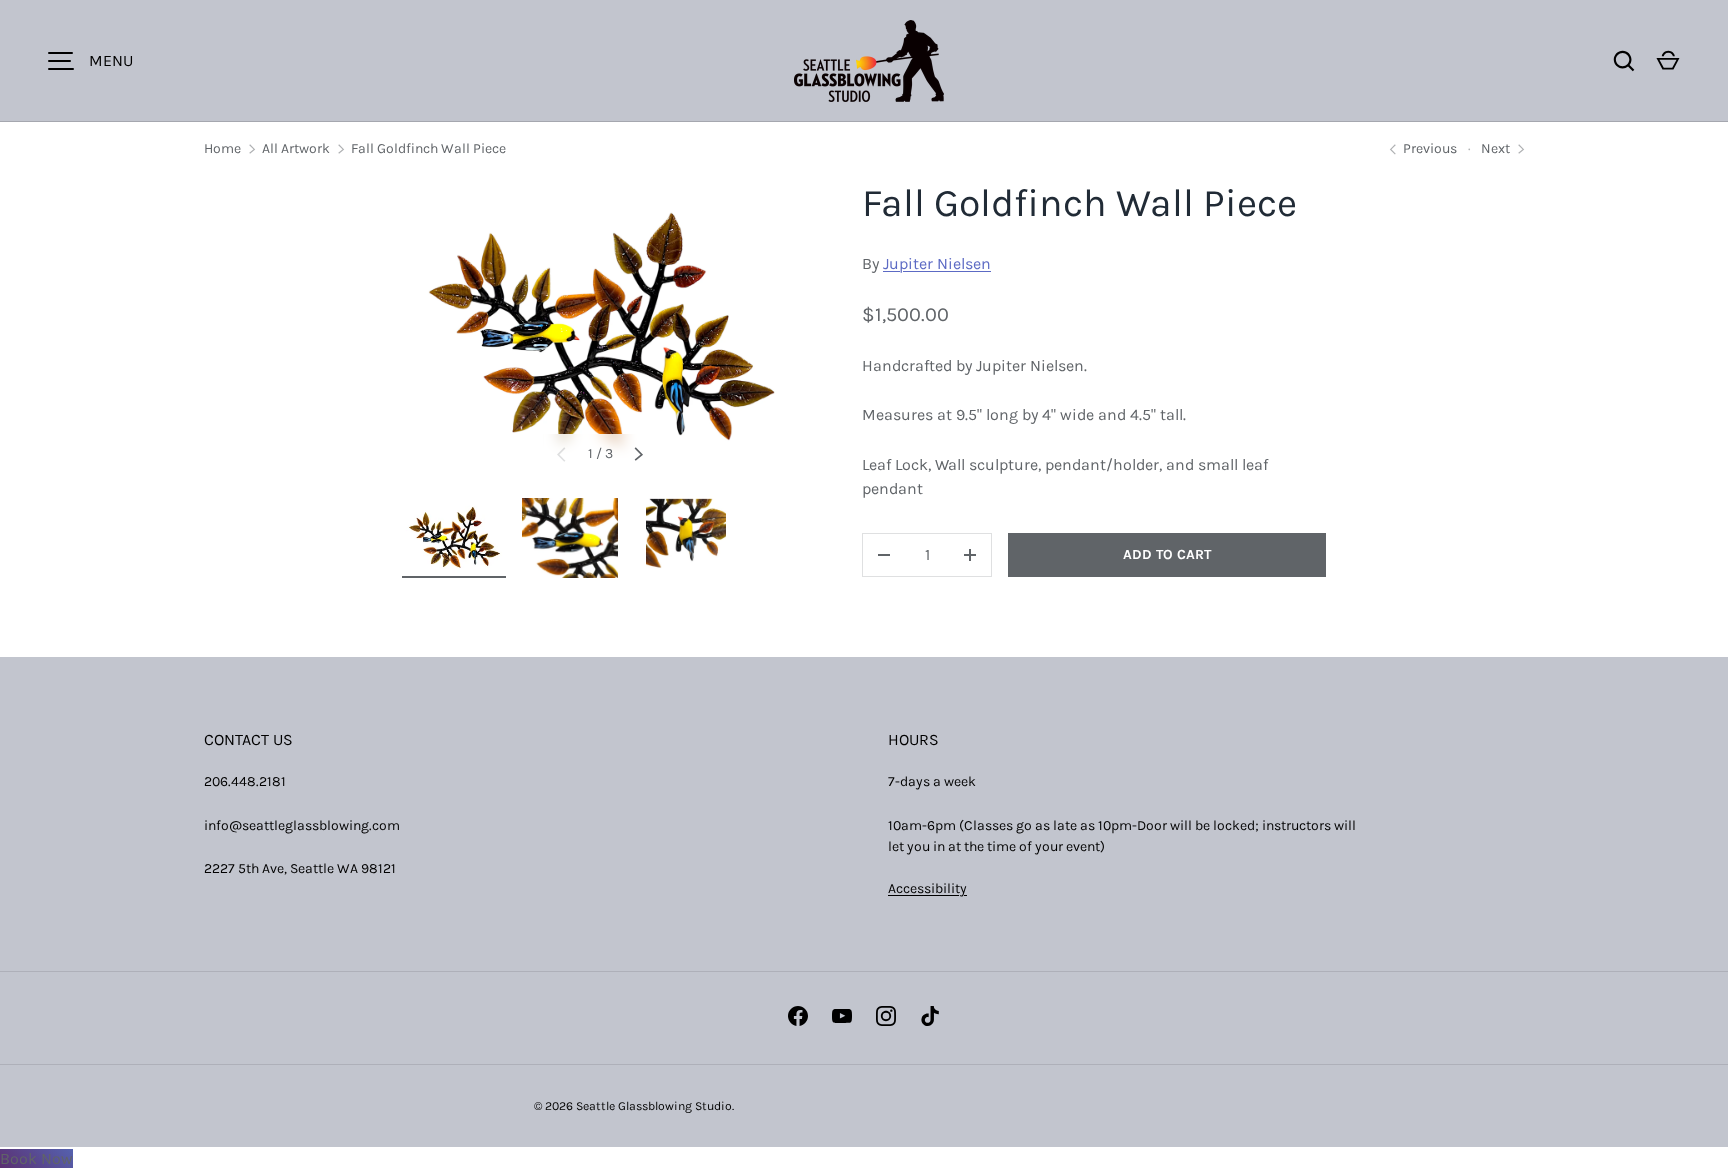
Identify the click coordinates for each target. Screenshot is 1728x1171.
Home (222, 148)
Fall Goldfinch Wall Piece (428, 148)
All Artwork (296, 148)
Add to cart (1167, 554)
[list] (600, 332)
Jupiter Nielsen (937, 263)
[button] (1668, 61)
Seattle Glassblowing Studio (654, 1106)
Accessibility (927, 888)
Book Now (36, 1158)
